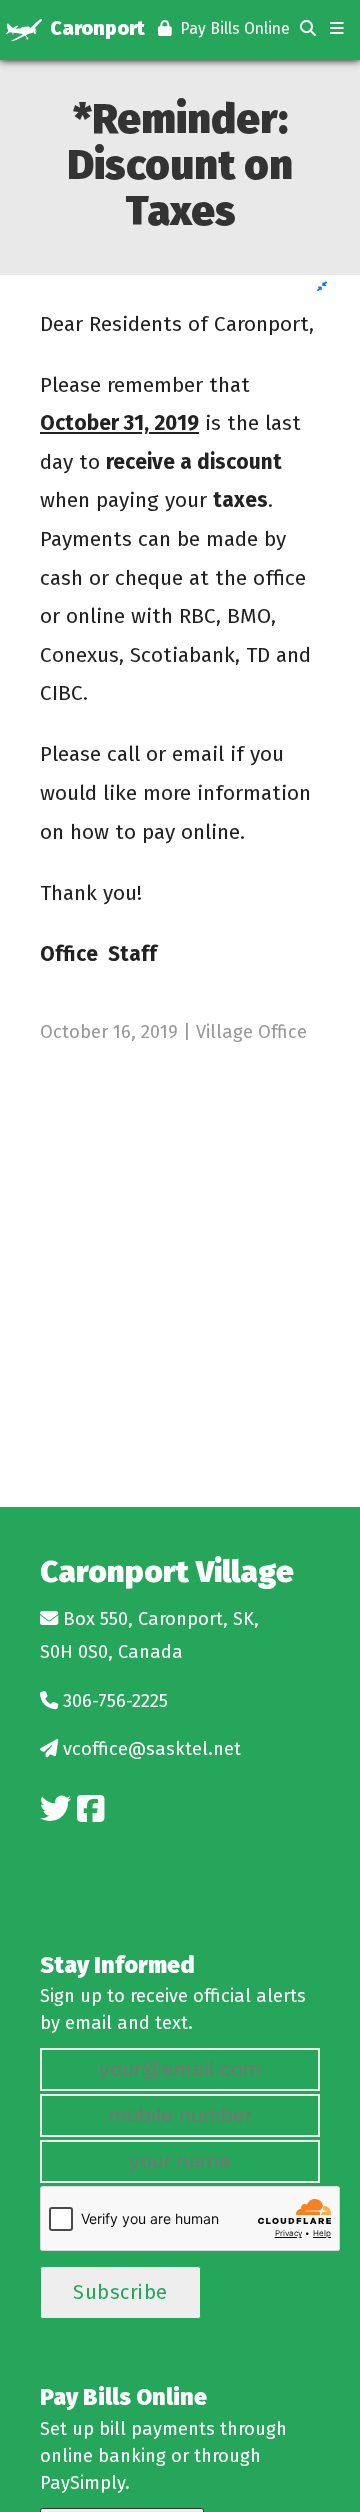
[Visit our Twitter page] (55, 1809)
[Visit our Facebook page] (90, 1809)
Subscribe (120, 2292)
